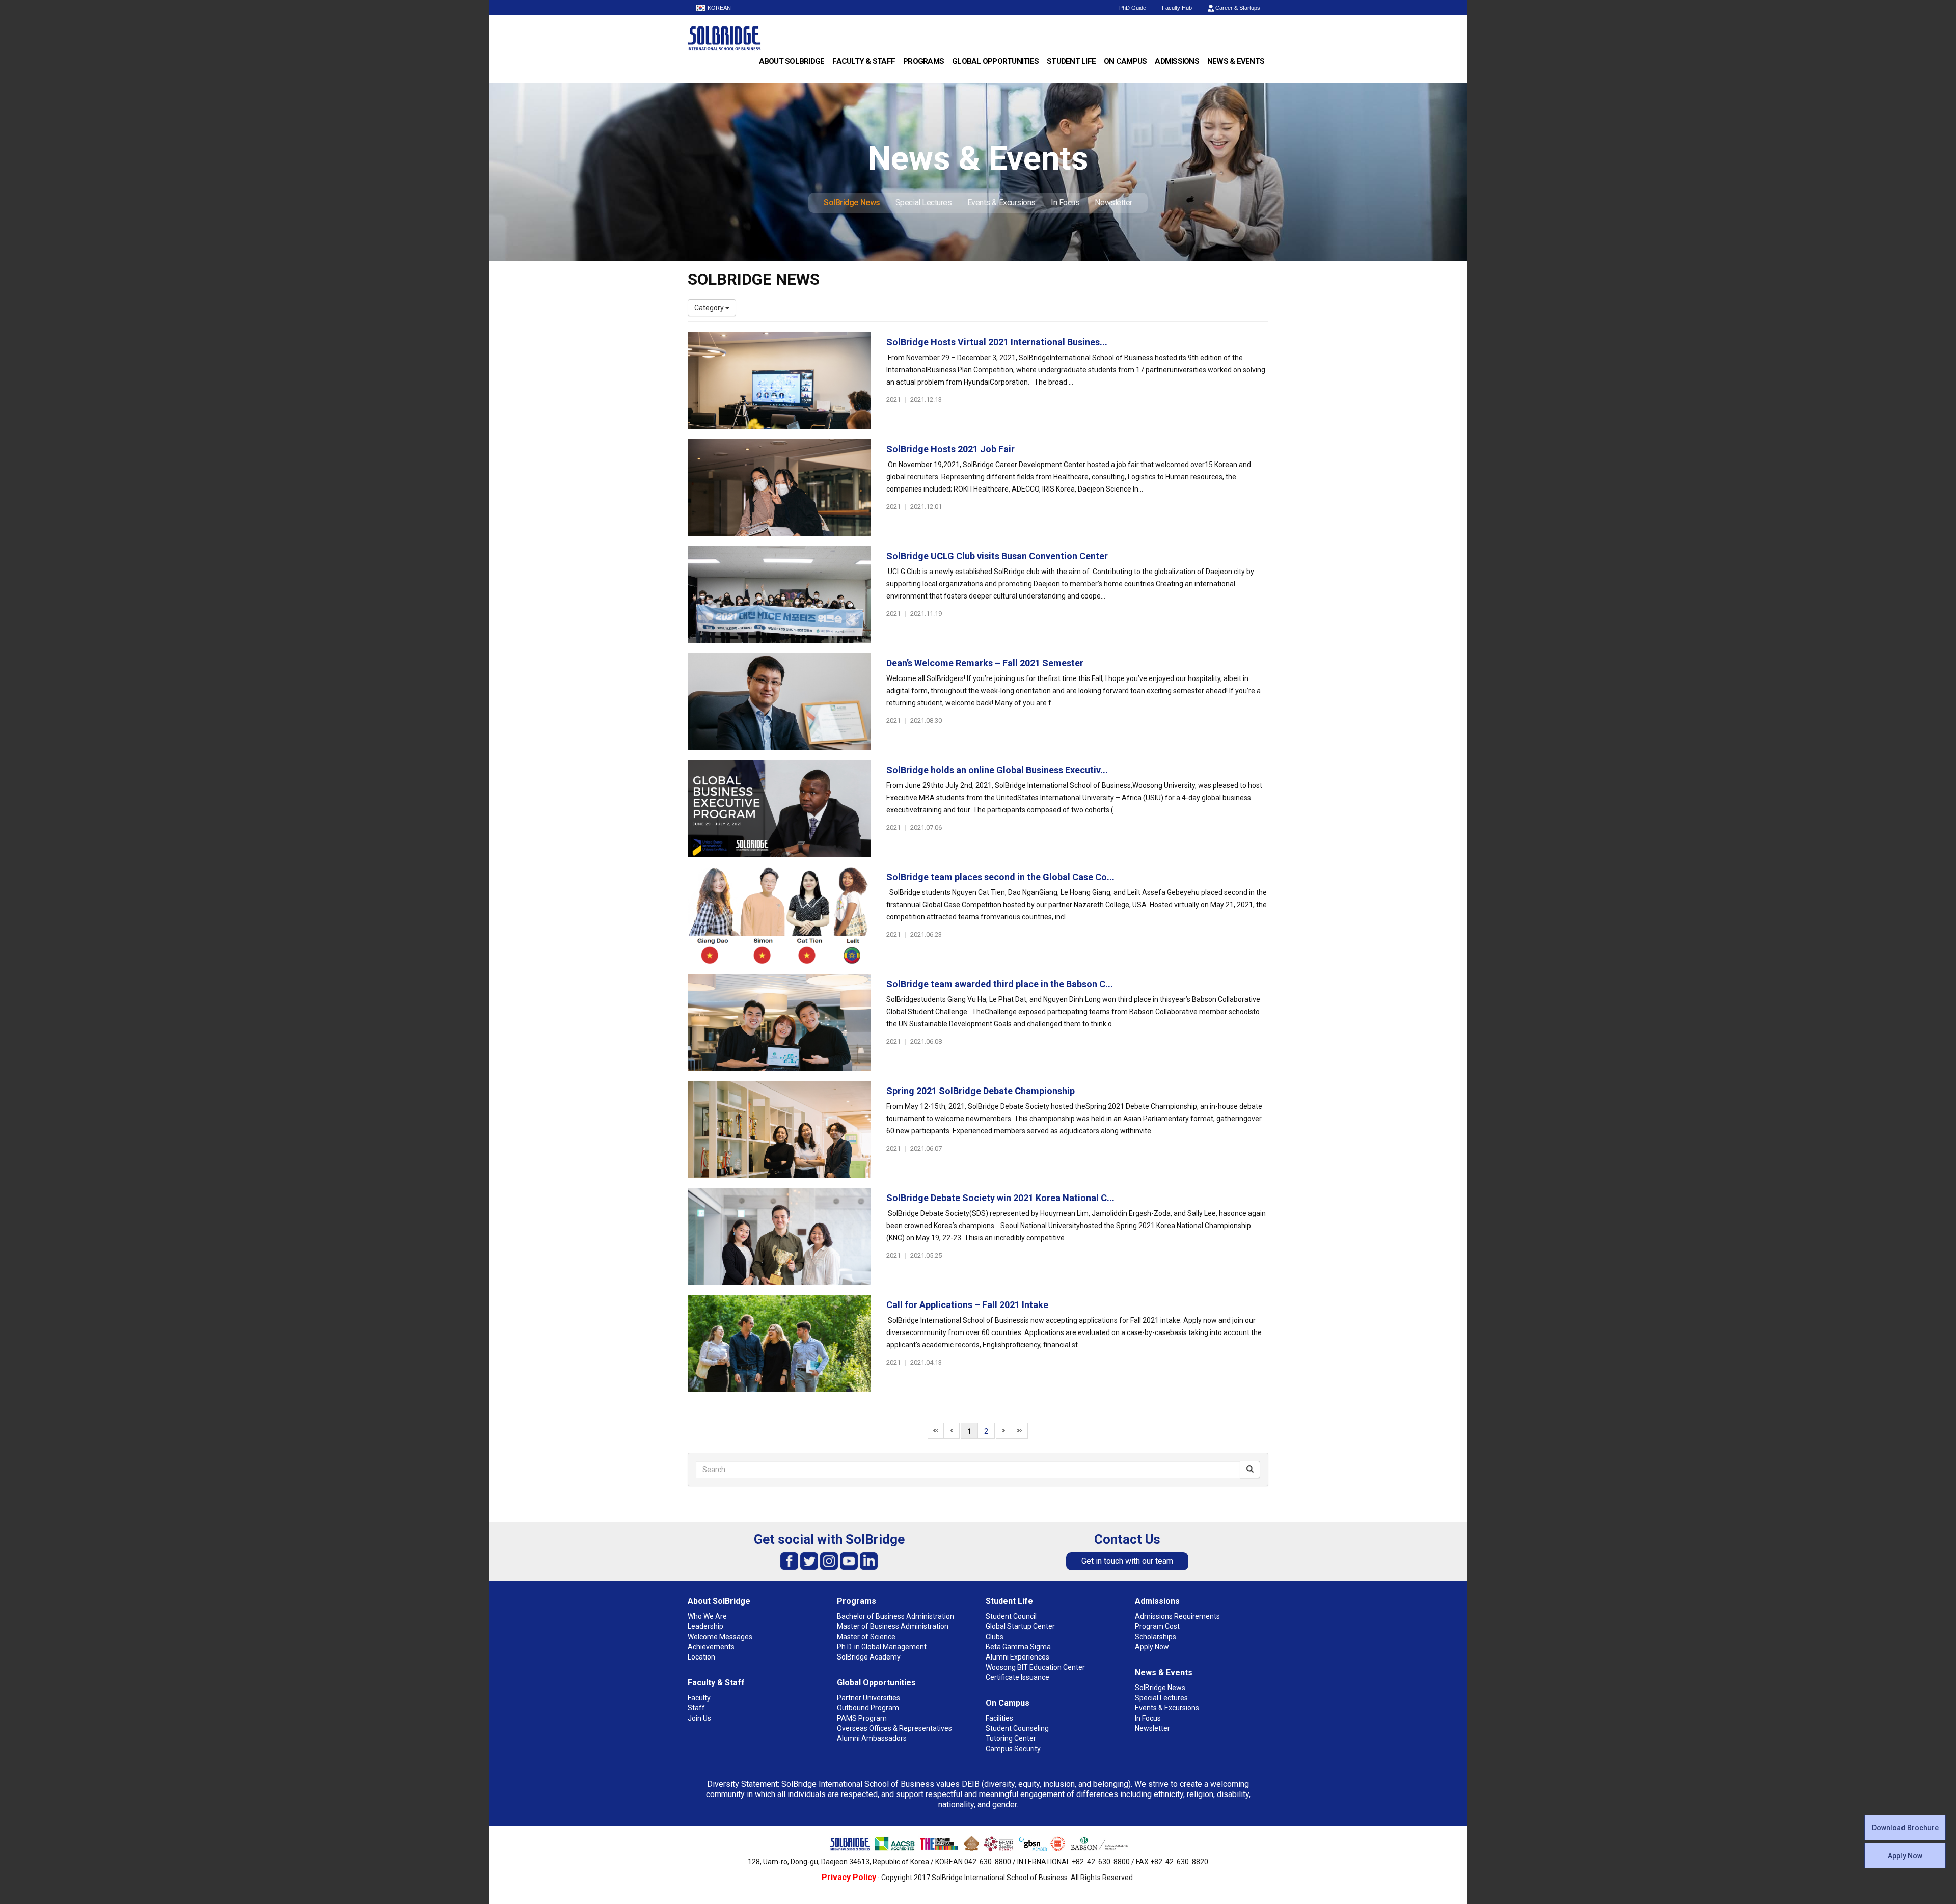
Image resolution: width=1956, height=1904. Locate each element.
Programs (923, 61)
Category (710, 308)
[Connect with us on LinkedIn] (869, 1560)
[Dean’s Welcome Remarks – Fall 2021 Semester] (779, 701)
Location (701, 1657)
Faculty (699, 1698)
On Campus (1125, 61)
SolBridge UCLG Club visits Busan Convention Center (997, 556)
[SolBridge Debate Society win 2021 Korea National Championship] (779, 1236)
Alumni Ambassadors (872, 1738)
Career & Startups (1237, 8)
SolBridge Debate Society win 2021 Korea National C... (1000, 1198)
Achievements (711, 1647)
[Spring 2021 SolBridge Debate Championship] (779, 1129)
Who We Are (707, 1616)
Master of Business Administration (893, 1626)
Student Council (1011, 1616)
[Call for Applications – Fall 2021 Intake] (779, 1343)
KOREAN (719, 8)
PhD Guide (1133, 8)
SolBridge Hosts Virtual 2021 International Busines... (997, 342)
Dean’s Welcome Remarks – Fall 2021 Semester (985, 663)
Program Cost (1157, 1626)
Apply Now (1905, 1856)
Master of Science (866, 1637)
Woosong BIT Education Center (1035, 1667)
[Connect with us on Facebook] (789, 1560)
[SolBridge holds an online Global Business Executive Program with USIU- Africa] (779, 808)
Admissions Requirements (1177, 1616)
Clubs (995, 1637)
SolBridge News (852, 202)
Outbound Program (868, 1708)
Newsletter (1113, 202)
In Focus (1065, 202)
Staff (696, 1708)
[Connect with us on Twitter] (809, 1560)
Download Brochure (1905, 1828)
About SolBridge (792, 61)
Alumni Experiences (1017, 1657)
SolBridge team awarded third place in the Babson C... (1000, 984)
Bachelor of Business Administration (895, 1616)
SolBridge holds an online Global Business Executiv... (997, 770)
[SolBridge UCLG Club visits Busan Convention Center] (779, 594)
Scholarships (1156, 1637)
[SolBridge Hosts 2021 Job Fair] (779, 487)
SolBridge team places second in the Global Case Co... (1000, 877)
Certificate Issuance (1017, 1677)
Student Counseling (1017, 1728)
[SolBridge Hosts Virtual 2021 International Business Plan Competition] (779, 380)
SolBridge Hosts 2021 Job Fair (950, 449)
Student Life (1071, 61)
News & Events (1236, 61)
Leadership (705, 1626)
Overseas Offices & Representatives (894, 1728)
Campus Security (1013, 1749)
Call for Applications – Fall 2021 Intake (967, 1305)
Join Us (699, 1718)
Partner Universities (868, 1698)
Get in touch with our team (1127, 1561)
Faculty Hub (1177, 8)
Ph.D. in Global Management (882, 1647)
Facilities (999, 1718)
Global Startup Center (1020, 1626)
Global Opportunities (995, 61)
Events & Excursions (1001, 202)
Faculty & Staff (864, 61)
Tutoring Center (1011, 1738)
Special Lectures (924, 202)
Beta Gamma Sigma (1018, 1647)
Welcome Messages (720, 1637)
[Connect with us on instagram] (829, 1560)
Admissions (1177, 61)
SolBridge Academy (869, 1657)
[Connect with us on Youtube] (849, 1560)
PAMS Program (862, 1718)
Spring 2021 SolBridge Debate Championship (981, 1091)
